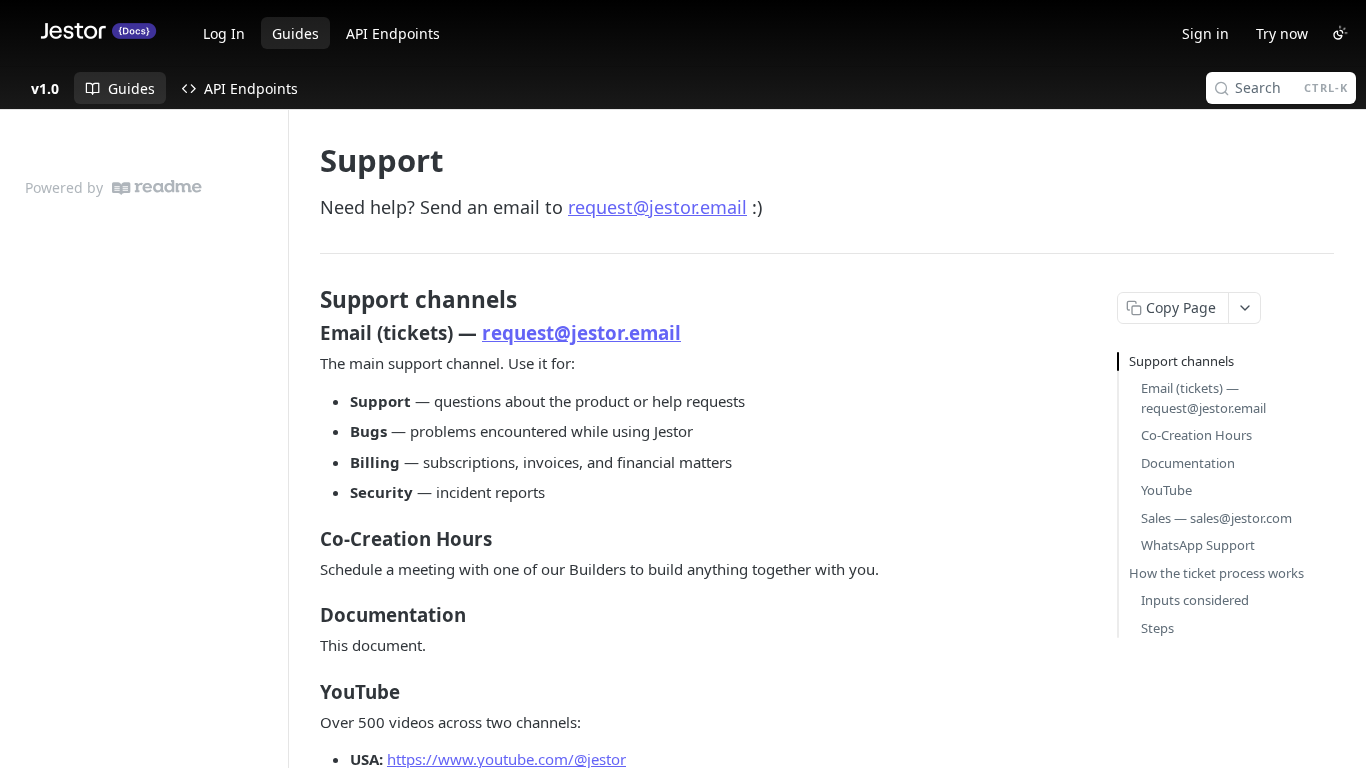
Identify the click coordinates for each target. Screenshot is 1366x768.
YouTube (1166, 490)
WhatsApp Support (1198, 545)
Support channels (1181, 361)
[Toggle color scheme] (1340, 33)
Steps (1157, 628)
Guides (295, 33)
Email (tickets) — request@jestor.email (1203, 398)
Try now (1282, 33)
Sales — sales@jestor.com (1216, 518)
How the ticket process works (1216, 573)
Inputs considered (1195, 600)
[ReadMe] (157, 187)
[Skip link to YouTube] (306, 691)
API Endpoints (393, 33)
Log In (224, 33)
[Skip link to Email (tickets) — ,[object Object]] (306, 333)
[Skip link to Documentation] (306, 615)
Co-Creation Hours (1196, 435)
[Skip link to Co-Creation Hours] (306, 538)
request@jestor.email (657, 207)
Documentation (1188, 463)
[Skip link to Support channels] (306, 300)
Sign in (1205, 33)
